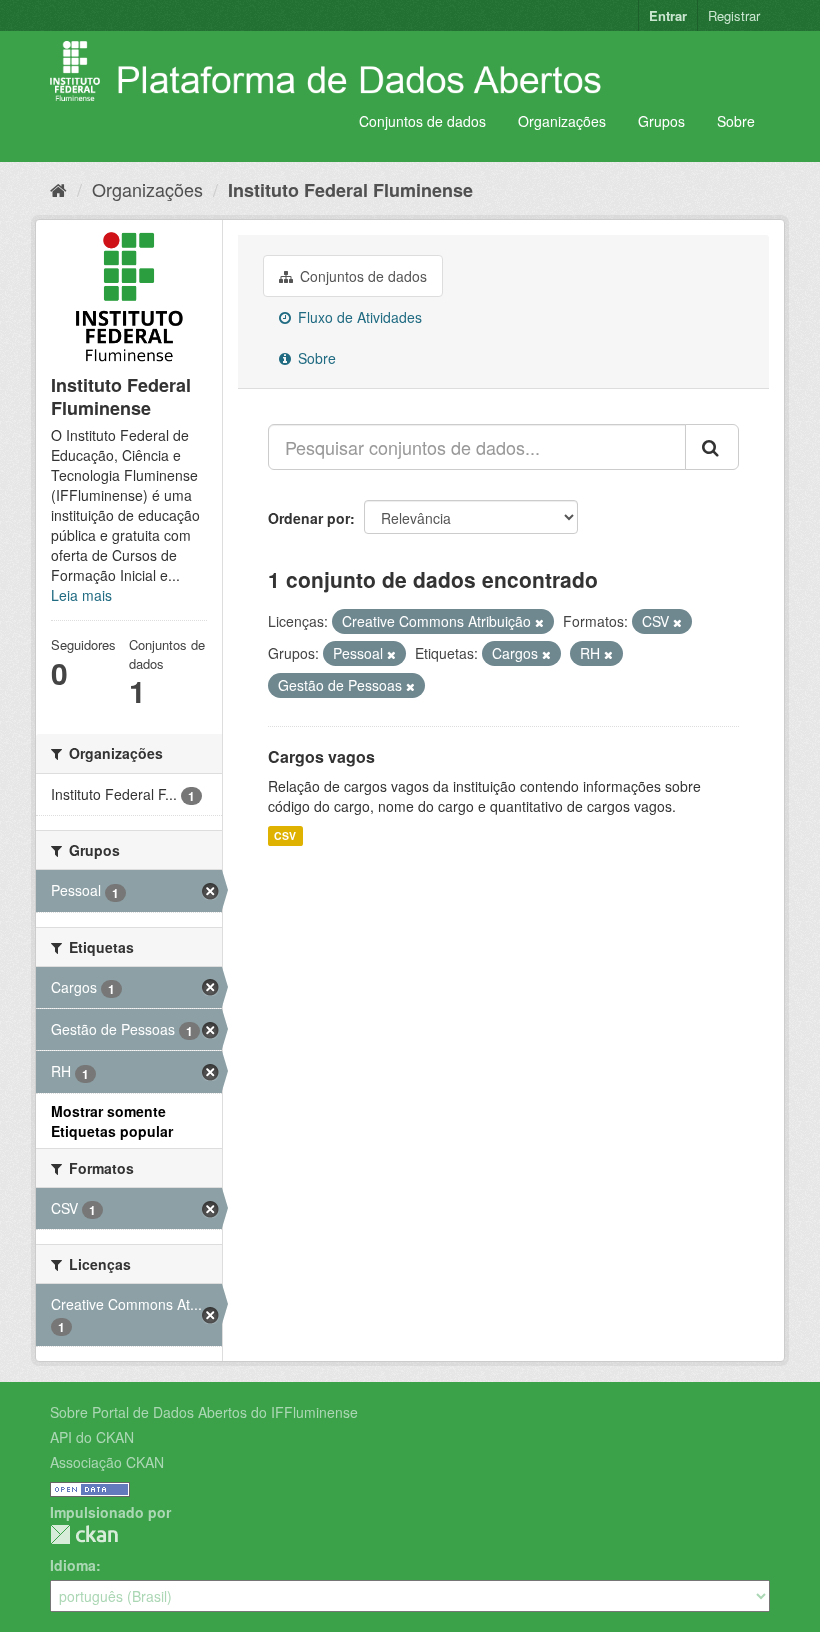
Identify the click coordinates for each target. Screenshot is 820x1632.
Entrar (668, 15)
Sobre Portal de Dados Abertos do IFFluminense (204, 1412)
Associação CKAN (107, 1462)
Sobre (736, 121)
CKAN (84, 1534)
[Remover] (539, 622)
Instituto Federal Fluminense (350, 190)
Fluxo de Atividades (358, 317)
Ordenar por (309, 518)
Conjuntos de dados (422, 121)
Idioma (73, 1565)
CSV (285, 835)
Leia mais (81, 595)
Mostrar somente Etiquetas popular (112, 1121)
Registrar (734, 15)
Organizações (562, 121)
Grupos (661, 121)
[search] (712, 447)
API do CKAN (92, 1437)
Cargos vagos (321, 756)
